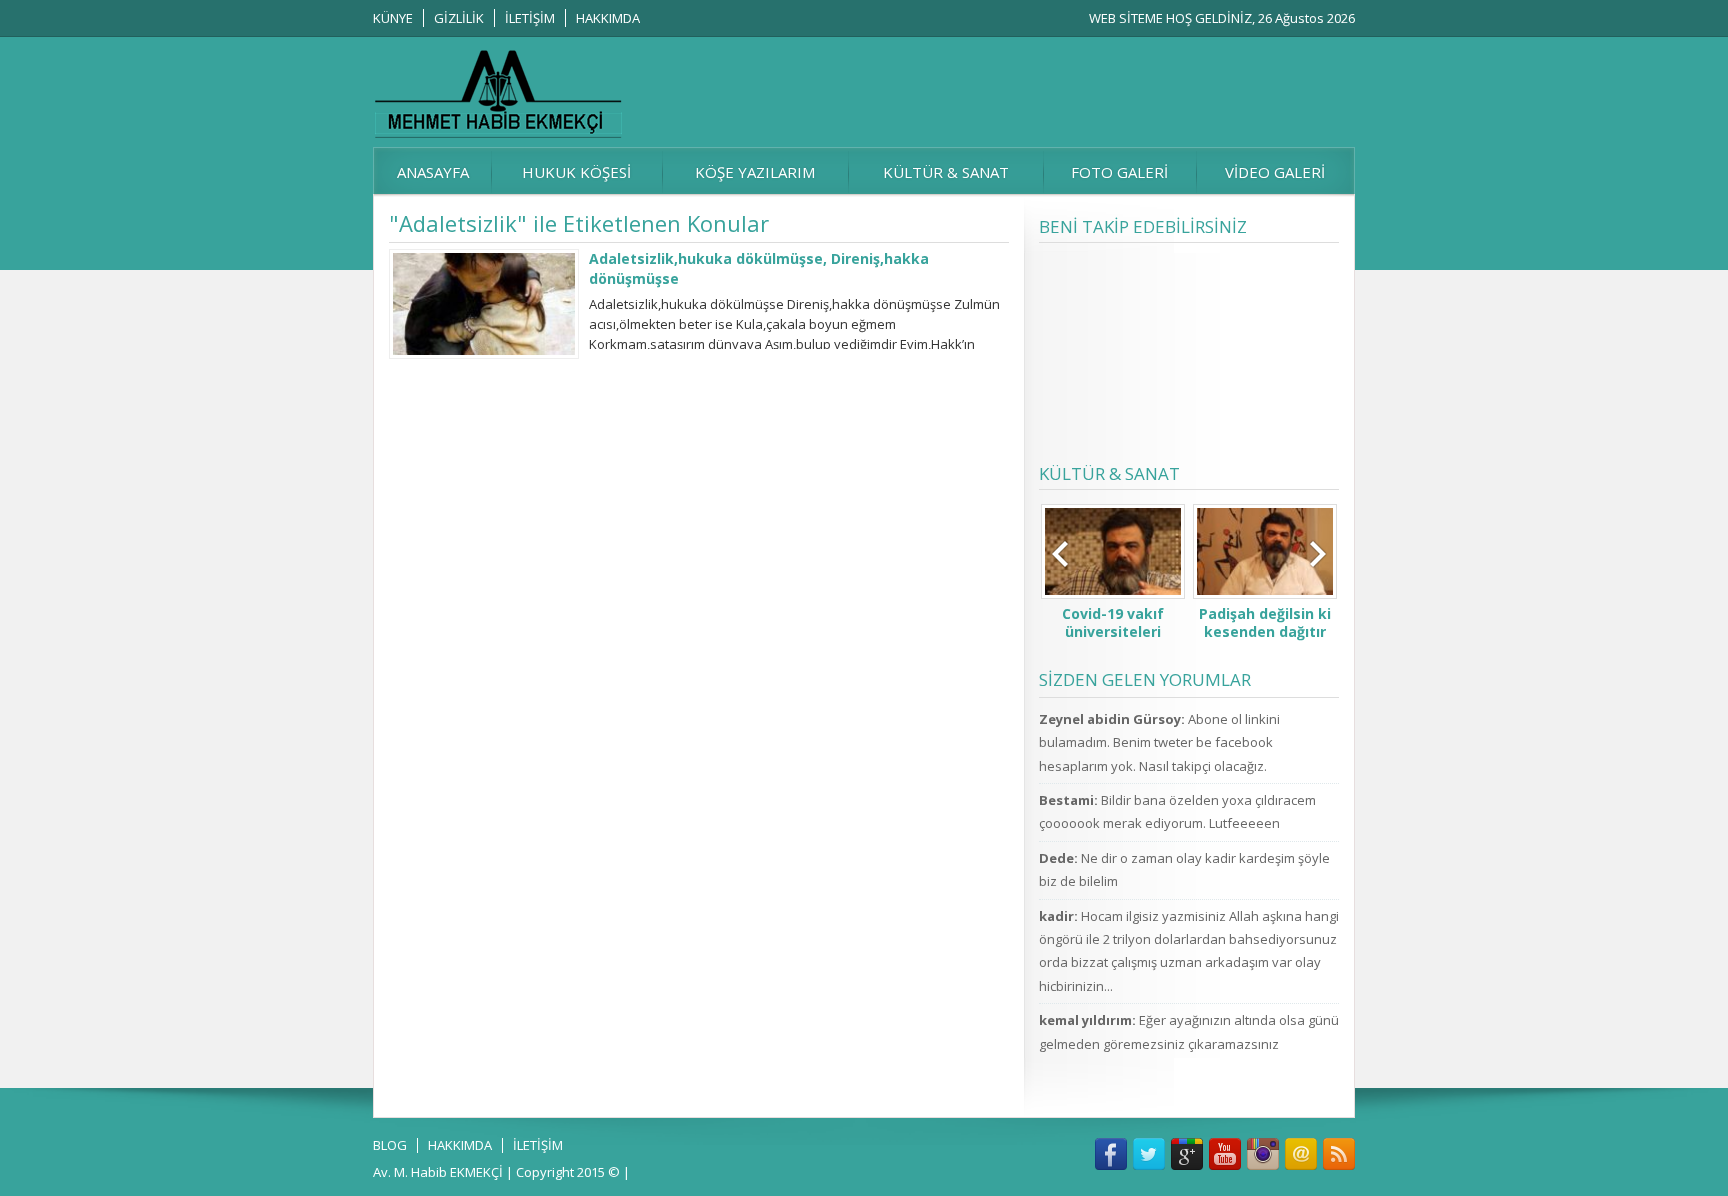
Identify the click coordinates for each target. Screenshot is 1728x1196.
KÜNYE (393, 18)
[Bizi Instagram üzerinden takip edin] (1263, 1154)
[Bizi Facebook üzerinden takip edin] (1111, 1154)
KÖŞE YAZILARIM (755, 172)
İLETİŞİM (530, 18)
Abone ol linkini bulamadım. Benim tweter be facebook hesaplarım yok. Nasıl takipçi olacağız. (1159, 742)
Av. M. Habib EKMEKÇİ (438, 1172)
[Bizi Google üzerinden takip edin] (1187, 1154)
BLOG (390, 1145)
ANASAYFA (433, 172)
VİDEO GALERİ (1275, 172)
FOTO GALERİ (1119, 172)
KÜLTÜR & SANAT (946, 172)
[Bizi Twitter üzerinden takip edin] (1149, 1154)
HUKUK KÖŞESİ (576, 172)
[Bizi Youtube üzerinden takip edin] (1225, 1154)
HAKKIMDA (608, 18)
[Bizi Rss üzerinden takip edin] (1339, 1154)
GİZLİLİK (459, 18)
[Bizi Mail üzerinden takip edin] (1301, 1154)
